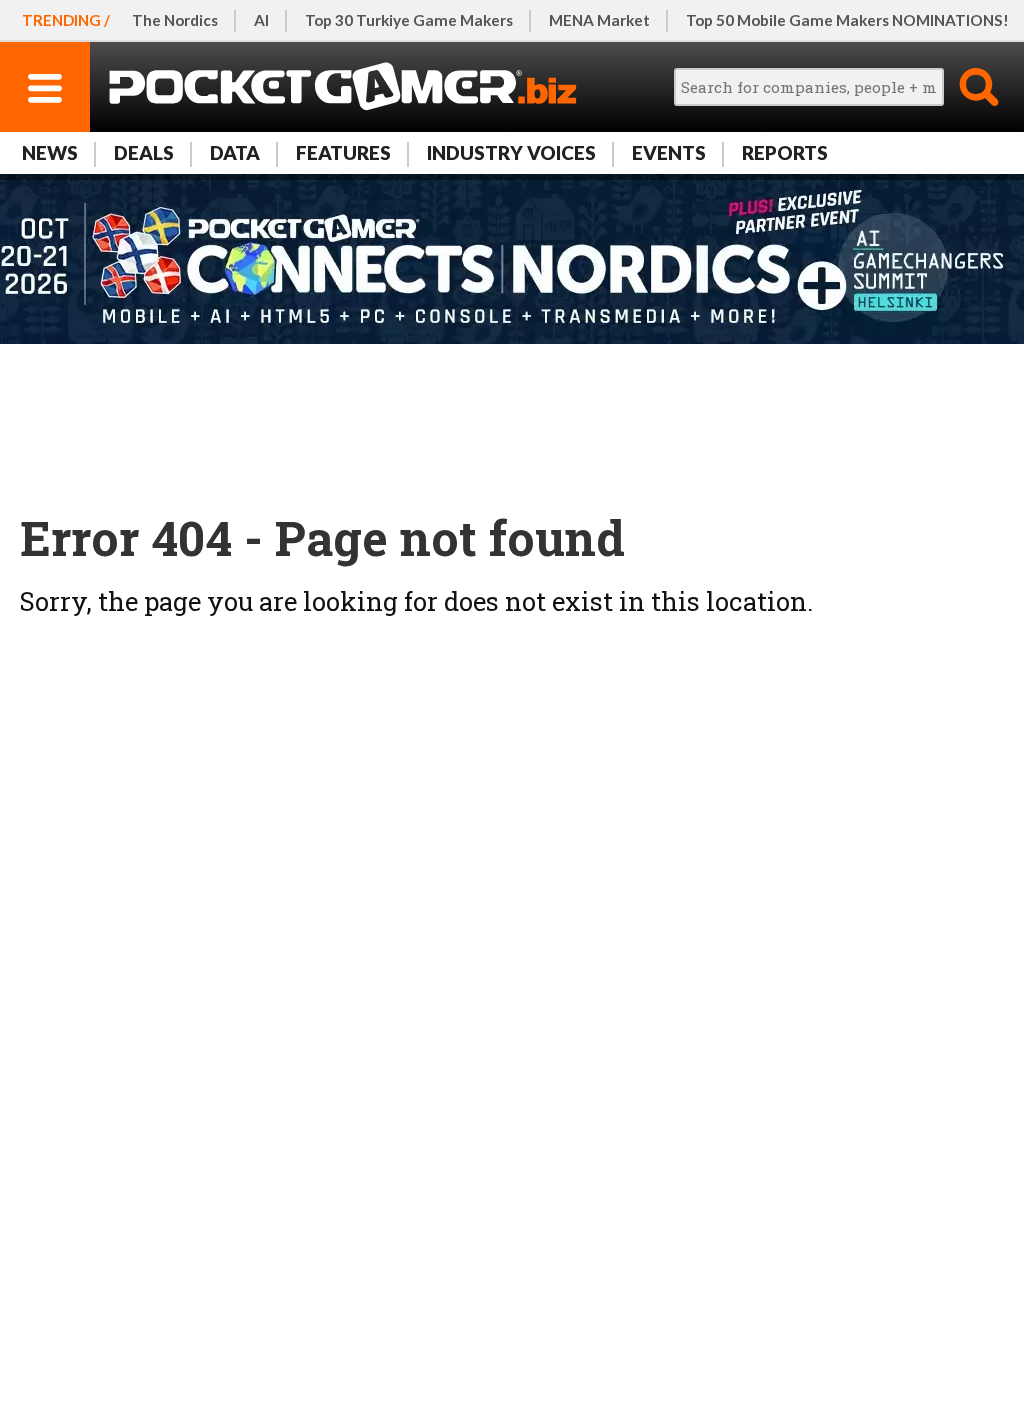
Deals (144, 152)
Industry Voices (511, 152)
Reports (785, 152)
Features (343, 152)
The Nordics (175, 20)
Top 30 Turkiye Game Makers (409, 20)
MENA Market (599, 20)
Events (669, 152)
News (50, 152)
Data (235, 152)
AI (261, 20)
